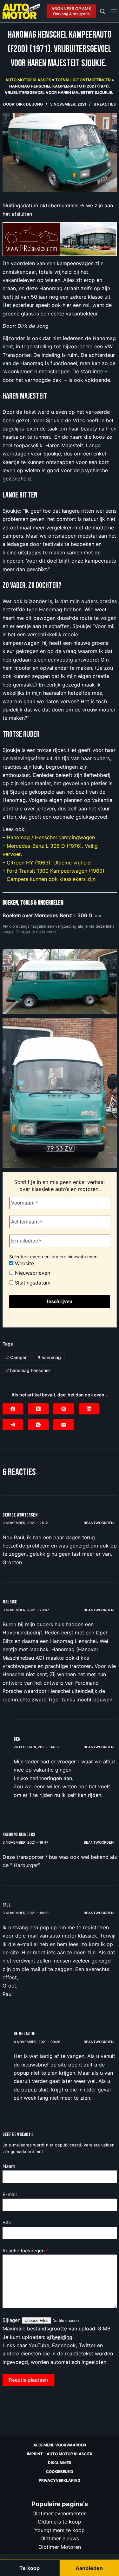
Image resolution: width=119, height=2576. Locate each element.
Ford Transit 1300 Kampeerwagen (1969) (56, 871)
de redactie (24, 2034)
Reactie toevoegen (25, 2251)
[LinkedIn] (89, 1409)
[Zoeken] (102, 11)
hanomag (49, 1357)
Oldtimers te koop (60, 2522)
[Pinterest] (64, 1409)
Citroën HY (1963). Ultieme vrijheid (49, 863)
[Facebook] (13, 1409)
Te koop (30, 2568)
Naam (9, 2166)
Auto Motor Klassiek (28, 80)
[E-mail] (64, 1425)
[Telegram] (13, 1425)
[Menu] (114, 11)
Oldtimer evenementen (60, 2513)
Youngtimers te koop (60, 2530)
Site (7, 2222)
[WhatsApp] (38, 1425)
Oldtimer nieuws (60, 2538)
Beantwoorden (99, 1523)
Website (24, 1263)
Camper (16, 1357)
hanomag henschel (28, 1370)
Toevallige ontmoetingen (83, 80)
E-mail (10, 2194)
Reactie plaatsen (28, 2380)
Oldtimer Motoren (60, 2547)
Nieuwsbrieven (32, 1273)
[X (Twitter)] (38, 1409)
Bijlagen (12, 2320)
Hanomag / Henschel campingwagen (51, 837)
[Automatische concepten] (60, 239)
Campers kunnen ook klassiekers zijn (51, 879)
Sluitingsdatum (32, 1283)
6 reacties (105, 104)
